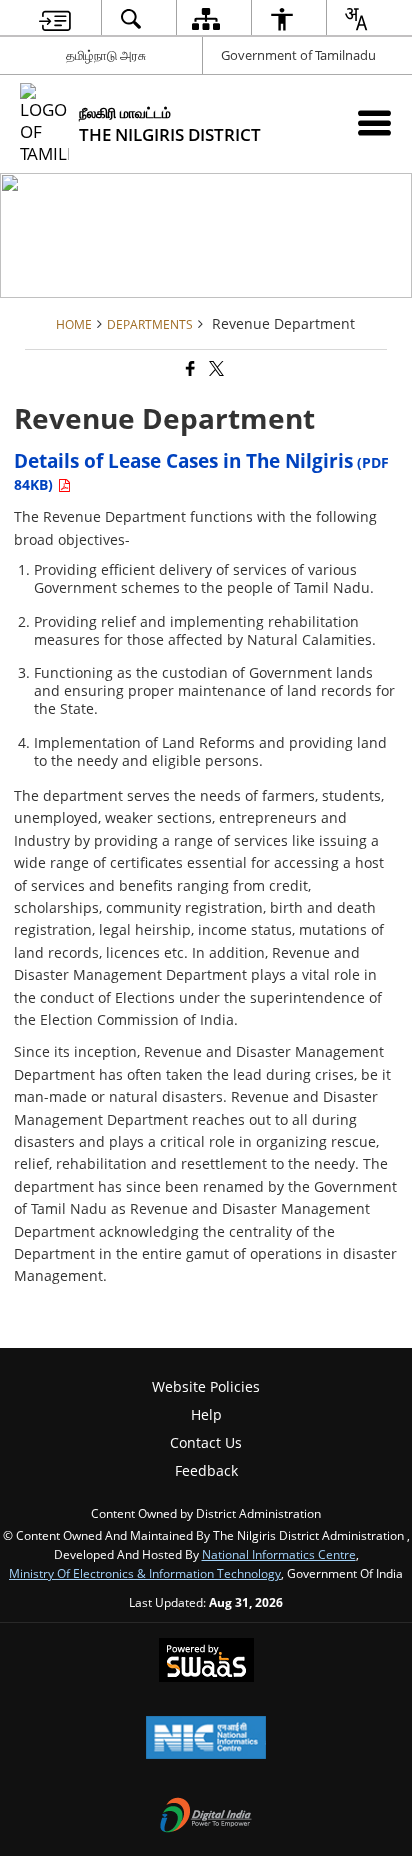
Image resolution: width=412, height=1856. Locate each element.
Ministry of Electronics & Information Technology (145, 1573)
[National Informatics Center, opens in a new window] (206, 1739)
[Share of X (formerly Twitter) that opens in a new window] (215, 369)
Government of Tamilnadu (298, 55)
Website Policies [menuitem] (206, 1386)
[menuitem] (55, 18)
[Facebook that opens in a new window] (189, 369)
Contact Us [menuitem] (206, 1442)
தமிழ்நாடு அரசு (106, 55)
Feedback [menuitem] (206, 1470)
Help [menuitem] (206, 1414)
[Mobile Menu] (374, 122)
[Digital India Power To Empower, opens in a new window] (206, 1817)
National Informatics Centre (279, 1554)
